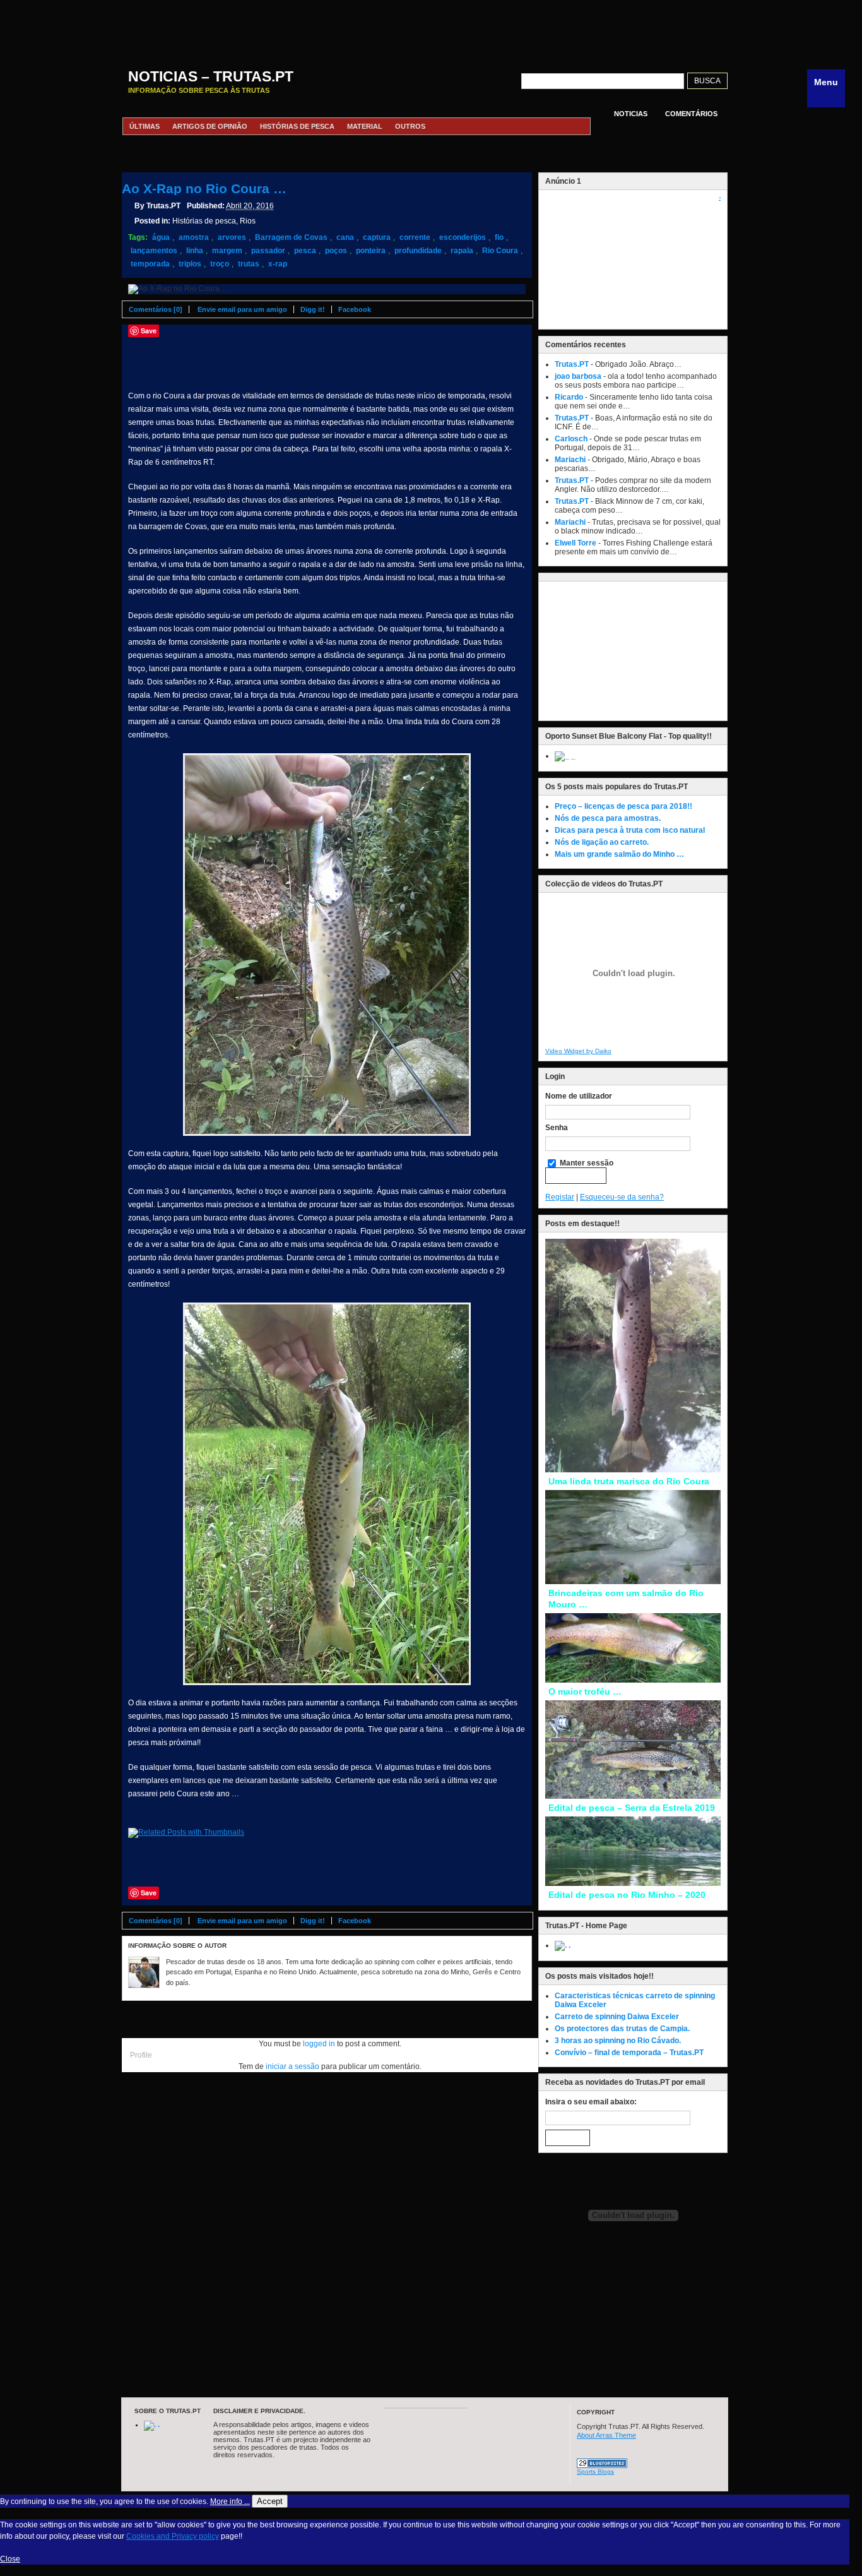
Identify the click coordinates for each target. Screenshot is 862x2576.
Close (10, 2559)
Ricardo (569, 397)
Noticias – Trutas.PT (211, 76)
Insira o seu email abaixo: (591, 2102)
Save (149, 331)
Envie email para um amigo (242, 309)
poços (336, 251)
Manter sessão (586, 1163)
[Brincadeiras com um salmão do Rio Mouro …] (633, 1582)
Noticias (631, 114)
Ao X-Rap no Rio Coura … (204, 188)
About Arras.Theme (606, 2435)
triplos (190, 264)
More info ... (230, 2501)
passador (268, 251)
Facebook (355, 309)
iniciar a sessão (292, 2066)
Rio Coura (500, 251)
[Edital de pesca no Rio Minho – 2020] (633, 1883)
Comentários (691, 114)
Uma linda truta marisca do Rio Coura (629, 1481)
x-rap (278, 264)
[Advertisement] (425, 28)
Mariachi (570, 460)
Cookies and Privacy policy (173, 2536)
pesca (305, 251)
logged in (319, 2044)
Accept (270, 2501)
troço (220, 264)
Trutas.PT (572, 364)
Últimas (145, 126)
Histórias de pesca (297, 126)
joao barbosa (578, 376)
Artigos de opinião (210, 126)
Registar (560, 1197)
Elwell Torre (576, 543)
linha (195, 251)
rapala (462, 251)
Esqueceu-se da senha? (622, 1197)
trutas (249, 264)
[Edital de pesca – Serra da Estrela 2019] (633, 1796)
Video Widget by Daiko (578, 1051)
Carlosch (571, 439)
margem (227, 251)
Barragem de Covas (291, 237)
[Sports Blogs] (602, 2466)
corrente (415, 237)
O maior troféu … (585, 1691)
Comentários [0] (156, 309)
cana (345, 237)
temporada (150, 264)
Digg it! (313, 309)
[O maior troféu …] (633, 1680)
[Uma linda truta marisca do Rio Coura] (633, 1470)
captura (377, 237)
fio (499, 237)
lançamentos (154, 251)
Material (365, 126)
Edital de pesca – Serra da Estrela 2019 (632, 1808)
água (161, 237)
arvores (232, 237)
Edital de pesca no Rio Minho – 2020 (627, 1895)
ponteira (371, 251)
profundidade (418, 251)
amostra (194, 237)
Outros (410, 126)
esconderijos (463, 237)
